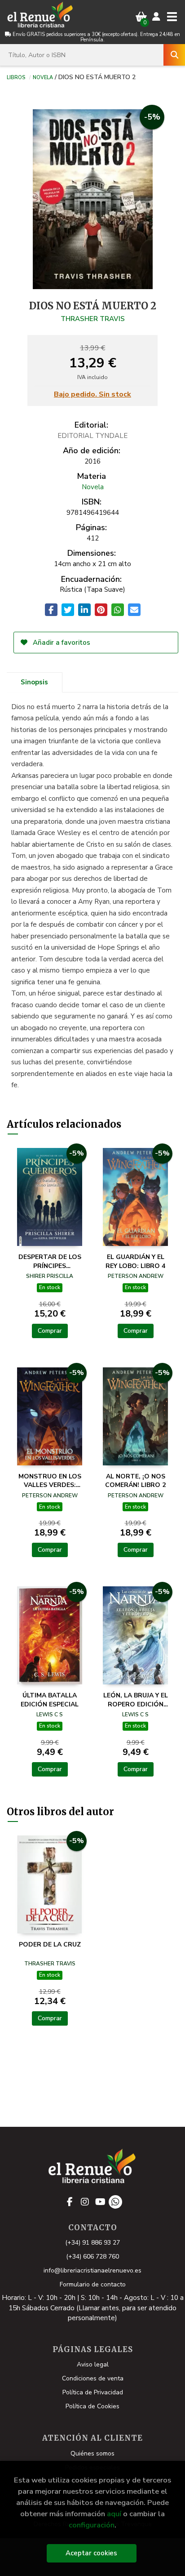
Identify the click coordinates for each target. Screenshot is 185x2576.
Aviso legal (93, 2364)
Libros (16, 77)
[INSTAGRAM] (85, 2202)
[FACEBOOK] (70, 2202)
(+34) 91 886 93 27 (92, 2243)
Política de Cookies (92, 2406)
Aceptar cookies (91, 2553)
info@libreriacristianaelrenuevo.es (92, 2270)
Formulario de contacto (93, 2284)
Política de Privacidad (93, 2392)
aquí (114, 2514)
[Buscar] (174, 55)
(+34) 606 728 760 (92, 2257)
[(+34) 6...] (115, 2202)
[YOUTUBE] (100, 2202)
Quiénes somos (92, 2453)
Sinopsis (34, 682)
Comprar (50, 1331)
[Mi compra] (141, 17)
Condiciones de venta (93, 2378)
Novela (43, 77)
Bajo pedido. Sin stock (92, 395)
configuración (92, 2525)
